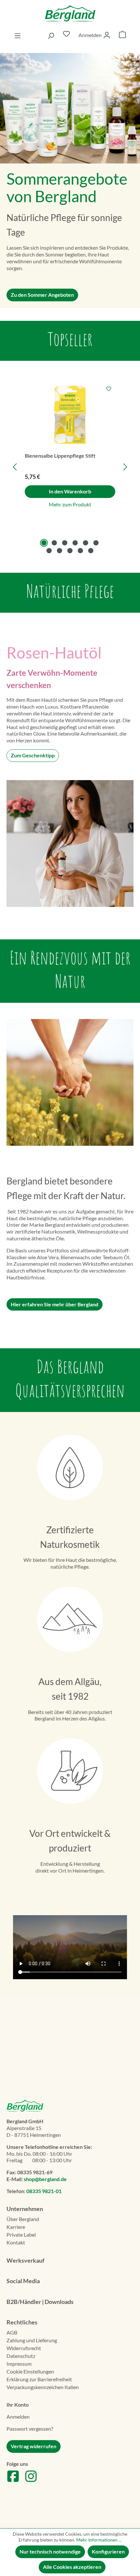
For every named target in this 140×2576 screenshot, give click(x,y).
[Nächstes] (125, 467)
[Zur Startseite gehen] (70, 13)
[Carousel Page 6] (96, 543)
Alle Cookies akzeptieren (72, 2567)
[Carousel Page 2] (54, 543)
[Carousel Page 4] (75, 543)
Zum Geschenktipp (33, 755)
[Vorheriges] (15, 467)
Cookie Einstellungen (30, 2371)
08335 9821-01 (44, 2191)
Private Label (21, 2235)
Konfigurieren (108, 2551)
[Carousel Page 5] (86, 543)
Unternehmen (25, 2209)
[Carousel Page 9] (70, 551)
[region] (70, 467)
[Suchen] (51, 35)
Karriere (16, 2227)
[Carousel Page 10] (80, 551)
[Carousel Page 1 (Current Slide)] (44, 543)
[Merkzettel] (66, 35)
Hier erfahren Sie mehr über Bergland (55, 1304)
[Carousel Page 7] (49, 551)
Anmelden (18, 2417)
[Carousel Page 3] (65, 543)
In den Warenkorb (70, 491)
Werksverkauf (25, 2260)
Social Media (23, 2281)
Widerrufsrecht (24, 2348)
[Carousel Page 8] (60, 551)
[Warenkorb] (122, 35)
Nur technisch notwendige (50, 2551)
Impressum (19, 2364)
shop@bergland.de (45, 2179)
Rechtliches (22, 2322)
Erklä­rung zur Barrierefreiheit (39, 2379)
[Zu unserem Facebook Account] (13, 2481)
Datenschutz (21, 2356)
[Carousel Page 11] (91, 551)
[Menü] (18, 35)
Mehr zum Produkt (70, 504)
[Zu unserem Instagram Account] (31, 2481)
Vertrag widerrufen (34, 2446)
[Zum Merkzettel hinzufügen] (109, 389)
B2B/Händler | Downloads (40, 2302)
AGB (12, 2332)
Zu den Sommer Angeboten (42, 295)
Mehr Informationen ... (99, 2540)
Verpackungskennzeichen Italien (43, 2387)
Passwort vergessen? (30, 2429)
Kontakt (16, 2242)
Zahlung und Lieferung (32, 2340)
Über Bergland (23, 2219)
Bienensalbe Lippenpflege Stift (60, 456)
